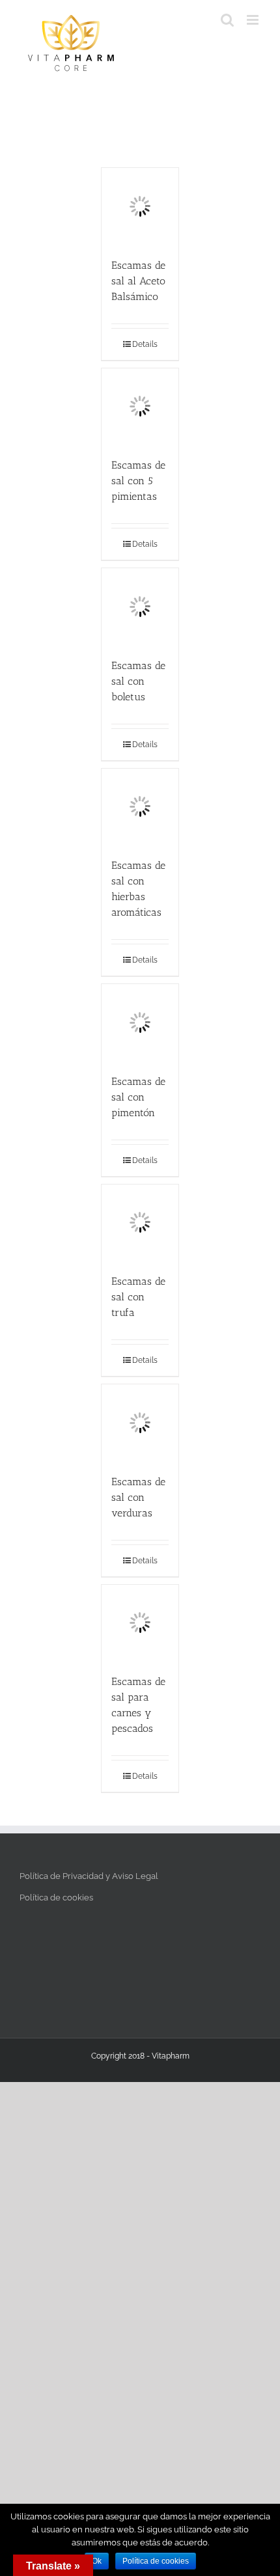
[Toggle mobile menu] (254, 20)
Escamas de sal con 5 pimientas (138, 481)
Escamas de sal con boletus (138, 681)
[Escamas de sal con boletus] (140, 607)
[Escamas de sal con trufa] (140, 1223)
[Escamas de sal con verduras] (140, 1423)
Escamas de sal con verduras (138, 1497)
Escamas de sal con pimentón (138, 1097)
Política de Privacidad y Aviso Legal (89, 1876)
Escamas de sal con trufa (138, 1297)
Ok (97, 2561)
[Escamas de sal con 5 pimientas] (140, 407)
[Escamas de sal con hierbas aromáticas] (140, 807)
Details (145, 344)
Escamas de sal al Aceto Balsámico (138, 281)
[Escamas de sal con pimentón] (140, 1022)
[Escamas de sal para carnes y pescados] (140, 1623)
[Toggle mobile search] (227, 20)
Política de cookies (56, 1898)
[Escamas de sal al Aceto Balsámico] (140, 206)
